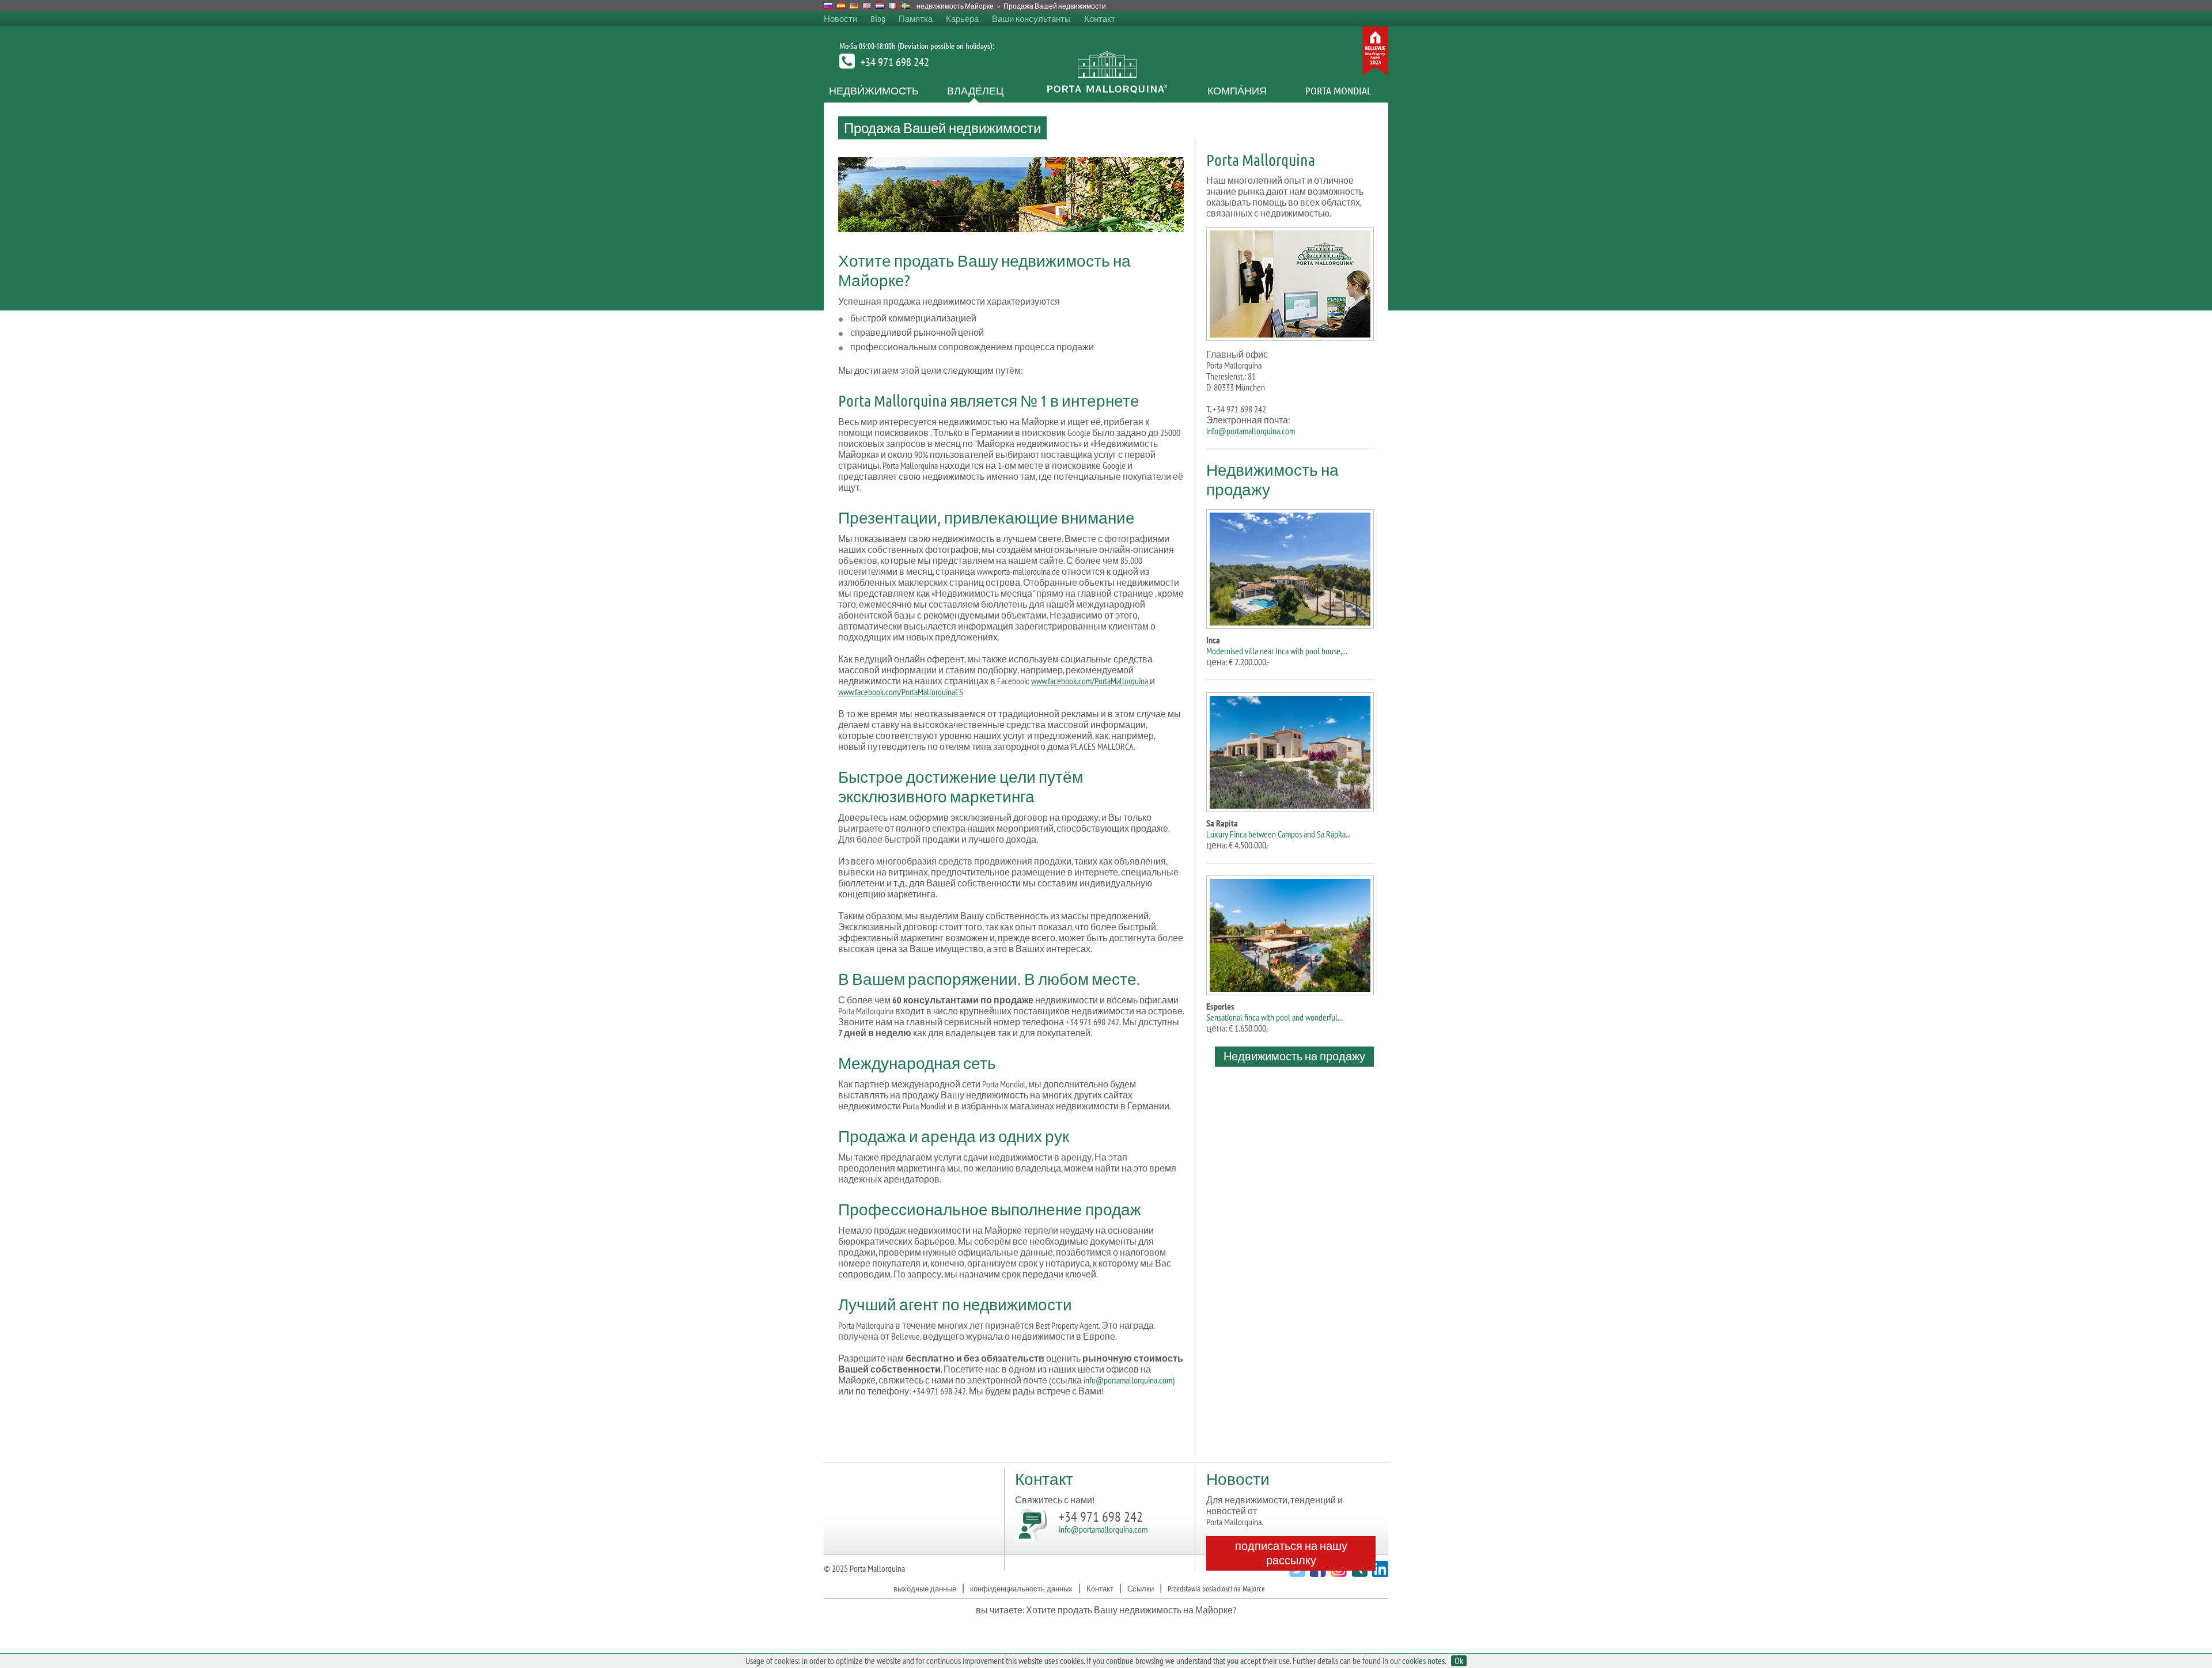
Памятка (916, 18)
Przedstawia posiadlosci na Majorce (1216, 1588)
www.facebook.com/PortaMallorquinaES (901, 692)
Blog (878, 18)
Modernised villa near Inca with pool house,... (1277, 651)
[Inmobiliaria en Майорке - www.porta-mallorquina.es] (841, 6)
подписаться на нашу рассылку (1291, 1553)
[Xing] (1358, 1573)
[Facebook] (1317, 1573)
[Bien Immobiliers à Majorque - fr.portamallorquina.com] (893, 6)
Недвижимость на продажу (1294, 1056)
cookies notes (1423, 1661)
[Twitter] (1296, 1573)
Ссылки (1141, 1588)
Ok (1459, 1661)
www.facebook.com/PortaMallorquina (1090, 681)
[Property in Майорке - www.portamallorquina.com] (867, 6)
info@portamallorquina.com (1128, 1380)
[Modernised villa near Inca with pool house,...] (1290, 567)
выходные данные (925, 1588)
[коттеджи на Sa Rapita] (1290, 750)
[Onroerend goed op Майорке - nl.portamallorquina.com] (880, 6)
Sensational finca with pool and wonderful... (1274, 1017)
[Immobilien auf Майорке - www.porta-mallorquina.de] (854, 6)
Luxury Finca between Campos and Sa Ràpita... (1279, 834)
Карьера (962, 18)
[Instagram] (1337, 1573)
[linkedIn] (1379, 1573)
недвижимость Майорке (955, 6)
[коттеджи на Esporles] (1290, 933)
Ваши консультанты (1031, 18)
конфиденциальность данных (1021, 1588)
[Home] (1106, 90)
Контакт (1100, 18)
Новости (840, 18)
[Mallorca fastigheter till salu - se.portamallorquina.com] (906, 6)
